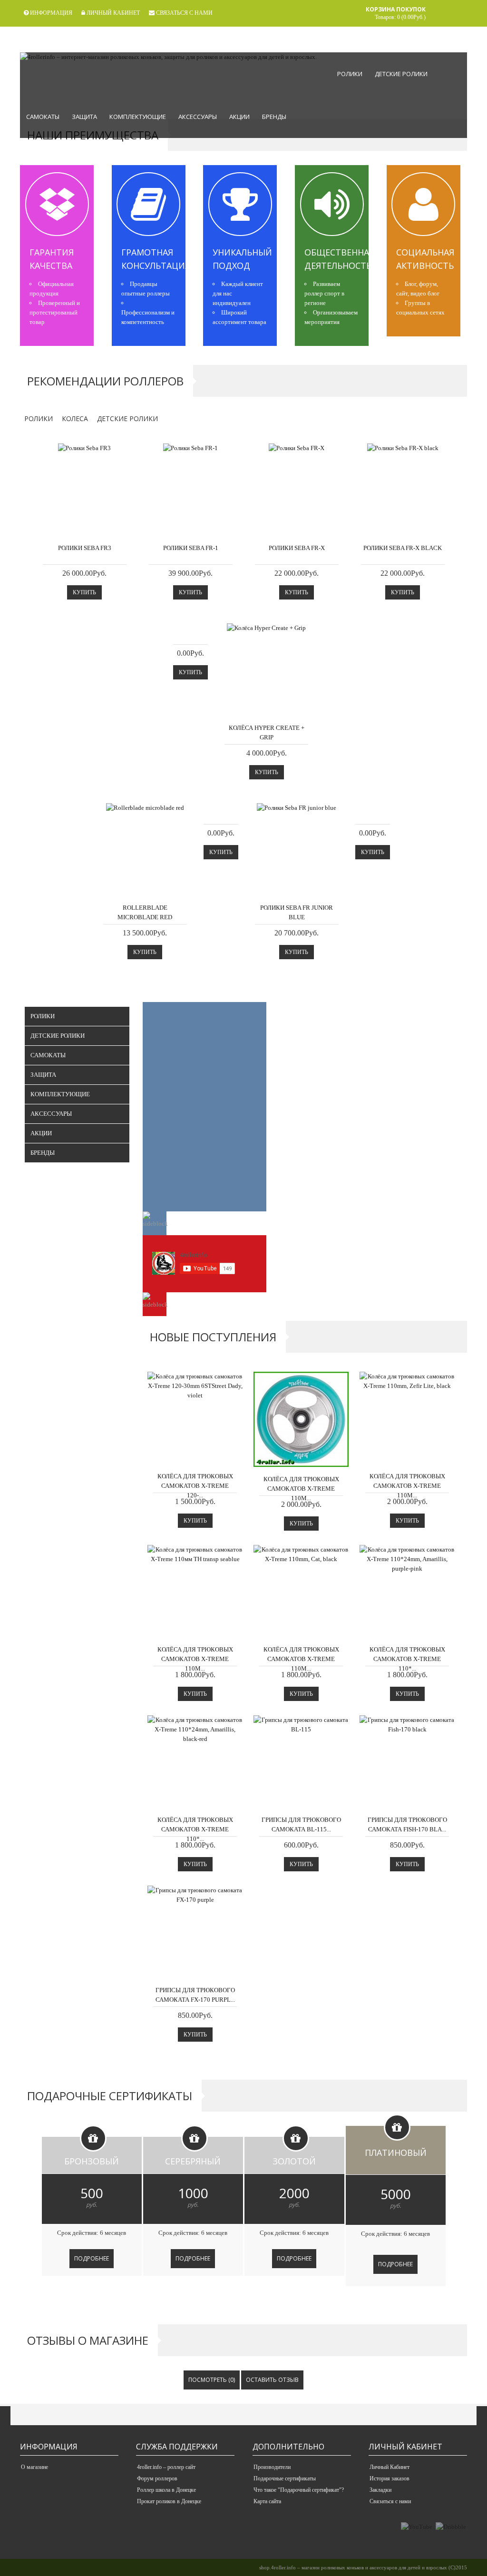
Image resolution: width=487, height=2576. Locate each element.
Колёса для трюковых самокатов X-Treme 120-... (195, 1486)
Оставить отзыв (272, 2380)
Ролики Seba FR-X (297, 548)
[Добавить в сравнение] (103, 526)
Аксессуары (198, 117)
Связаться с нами (184, 13)
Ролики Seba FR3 (85, 548)
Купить (84, 592)
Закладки (380, 2490)
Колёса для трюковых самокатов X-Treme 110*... (407, 1659)
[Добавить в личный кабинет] (121, 526)
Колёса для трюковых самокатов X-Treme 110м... (195, 1659)
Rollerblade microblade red (145, 912)
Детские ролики (401, 74)
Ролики (350, 74)
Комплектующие (138, 117)
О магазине (34, 2467)
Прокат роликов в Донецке (169, 2501)
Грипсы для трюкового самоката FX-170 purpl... (195, 1995)
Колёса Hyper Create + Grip (267, 732)
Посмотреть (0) (212, 2380)
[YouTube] (417, 2527)
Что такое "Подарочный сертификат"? (299, 2490)
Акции (239, 117)
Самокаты (43, 117)
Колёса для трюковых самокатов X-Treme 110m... (301, 1489)
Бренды (274, 117)
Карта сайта (267, 2501)
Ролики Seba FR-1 (191, 548)
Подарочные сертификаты (285, 2478)
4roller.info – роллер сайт (166, 2467)
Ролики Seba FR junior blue (297, 912)
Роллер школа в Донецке (166, 2490)
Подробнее (92, 2258)
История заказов (390, 2478)
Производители (272, 2467)
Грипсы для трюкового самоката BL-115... (301, 1824)
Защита (84, 117)
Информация (50, 13)
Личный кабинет (112, 13)
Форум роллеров (157, 2478)
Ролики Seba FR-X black (403, 548)
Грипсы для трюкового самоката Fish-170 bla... (407, 1824)
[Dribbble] (451, 2527)
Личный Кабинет (390, 2467)
